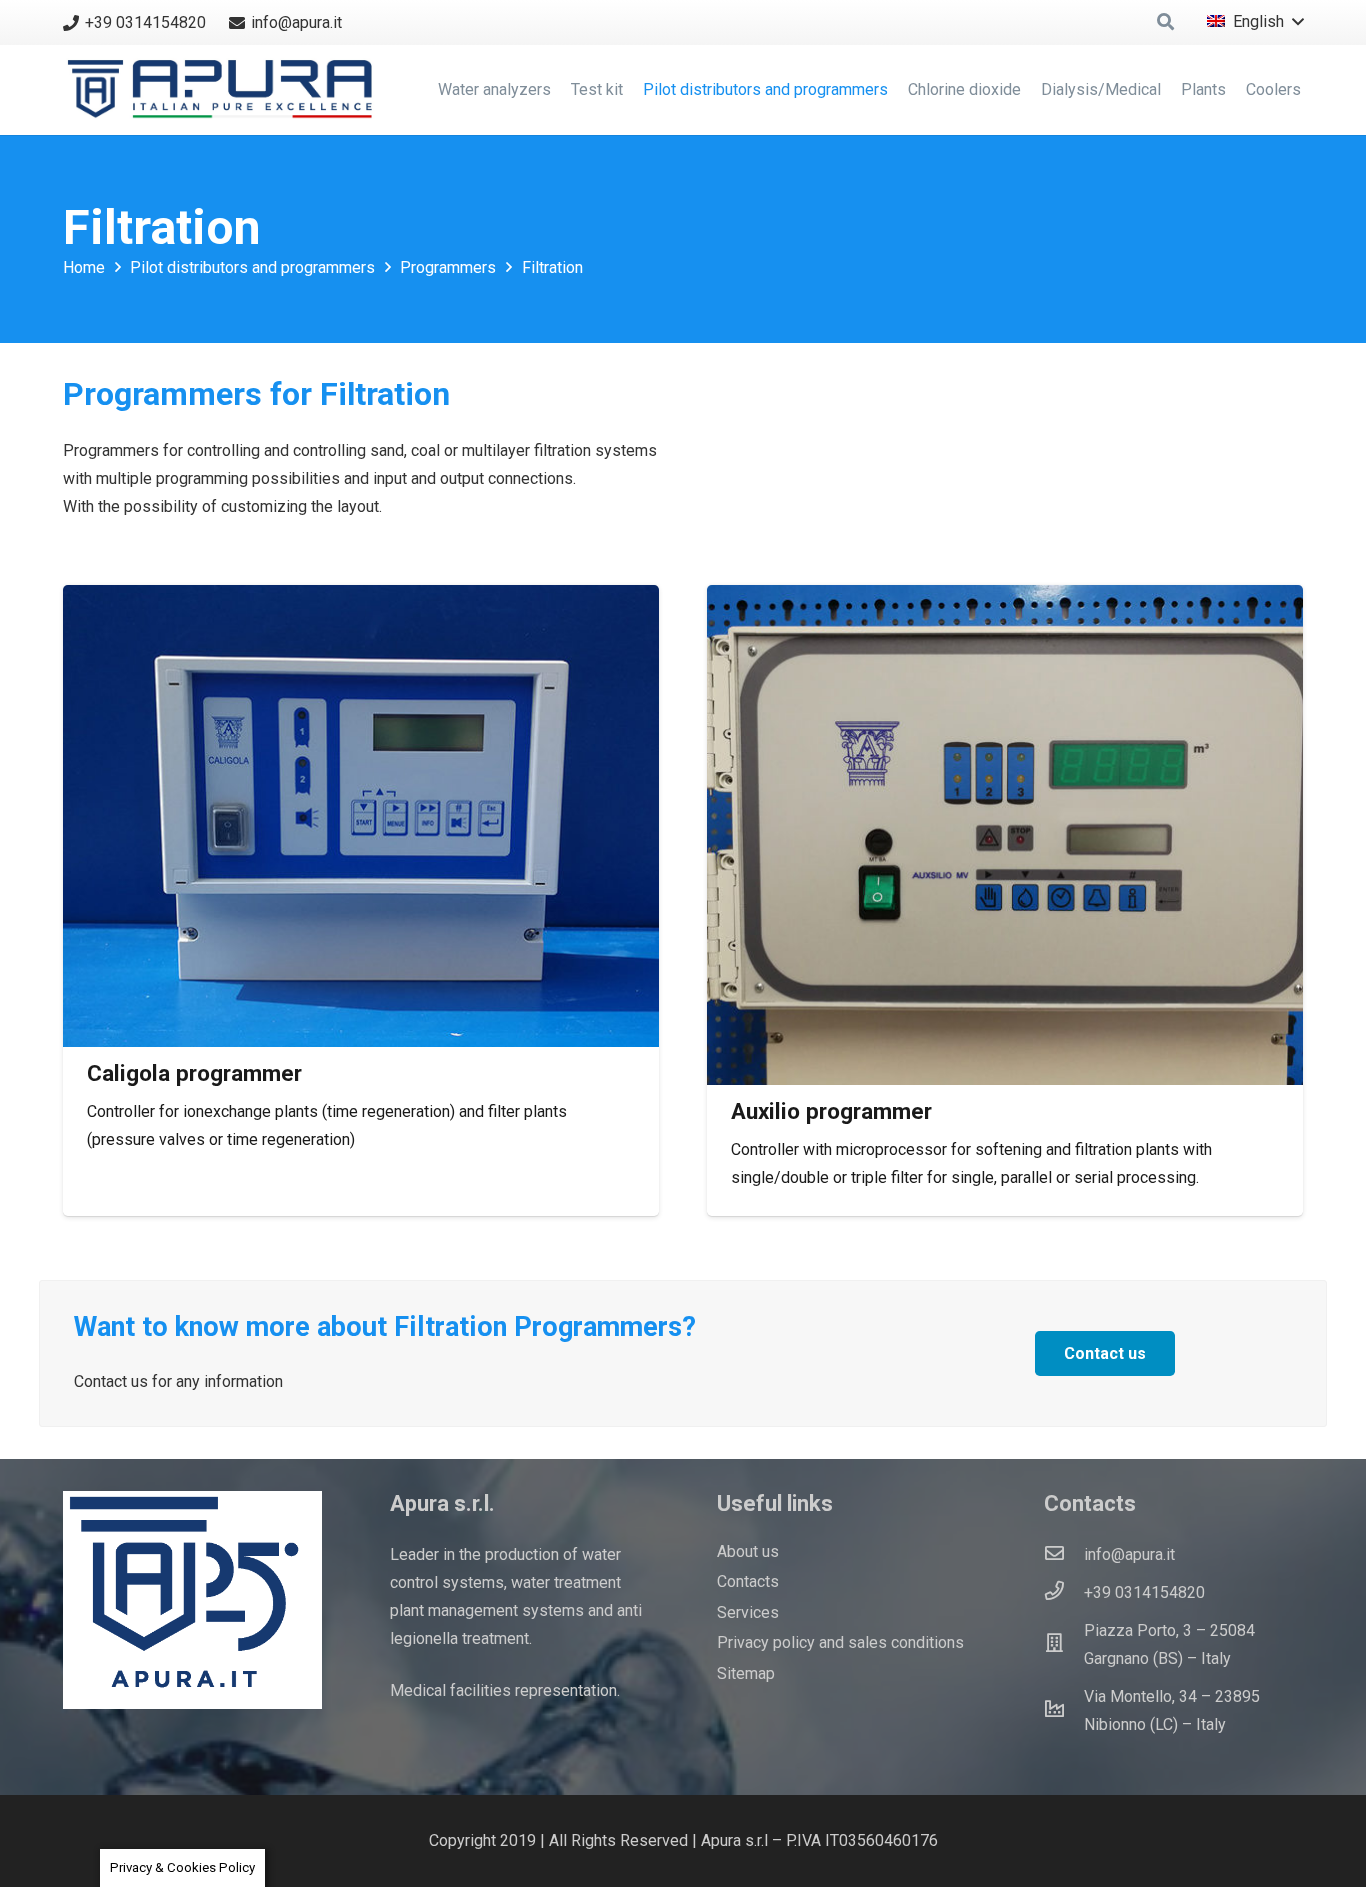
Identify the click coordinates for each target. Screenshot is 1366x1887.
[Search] (1165, 22)
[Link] (224, 90)
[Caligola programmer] (361, 816)
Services (748, 1612)
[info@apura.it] (1064, 1555)
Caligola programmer (194, 1073)
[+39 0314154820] (1064, 1593)
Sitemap (746, 1673)
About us (748, 1551)
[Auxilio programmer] (1005, 835)
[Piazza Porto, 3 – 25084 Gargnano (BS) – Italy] (1064, 1645)
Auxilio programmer (831, 1111)
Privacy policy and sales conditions (840, 1642)
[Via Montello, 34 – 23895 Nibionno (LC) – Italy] (1064, 1711)
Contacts (748, 1581)
